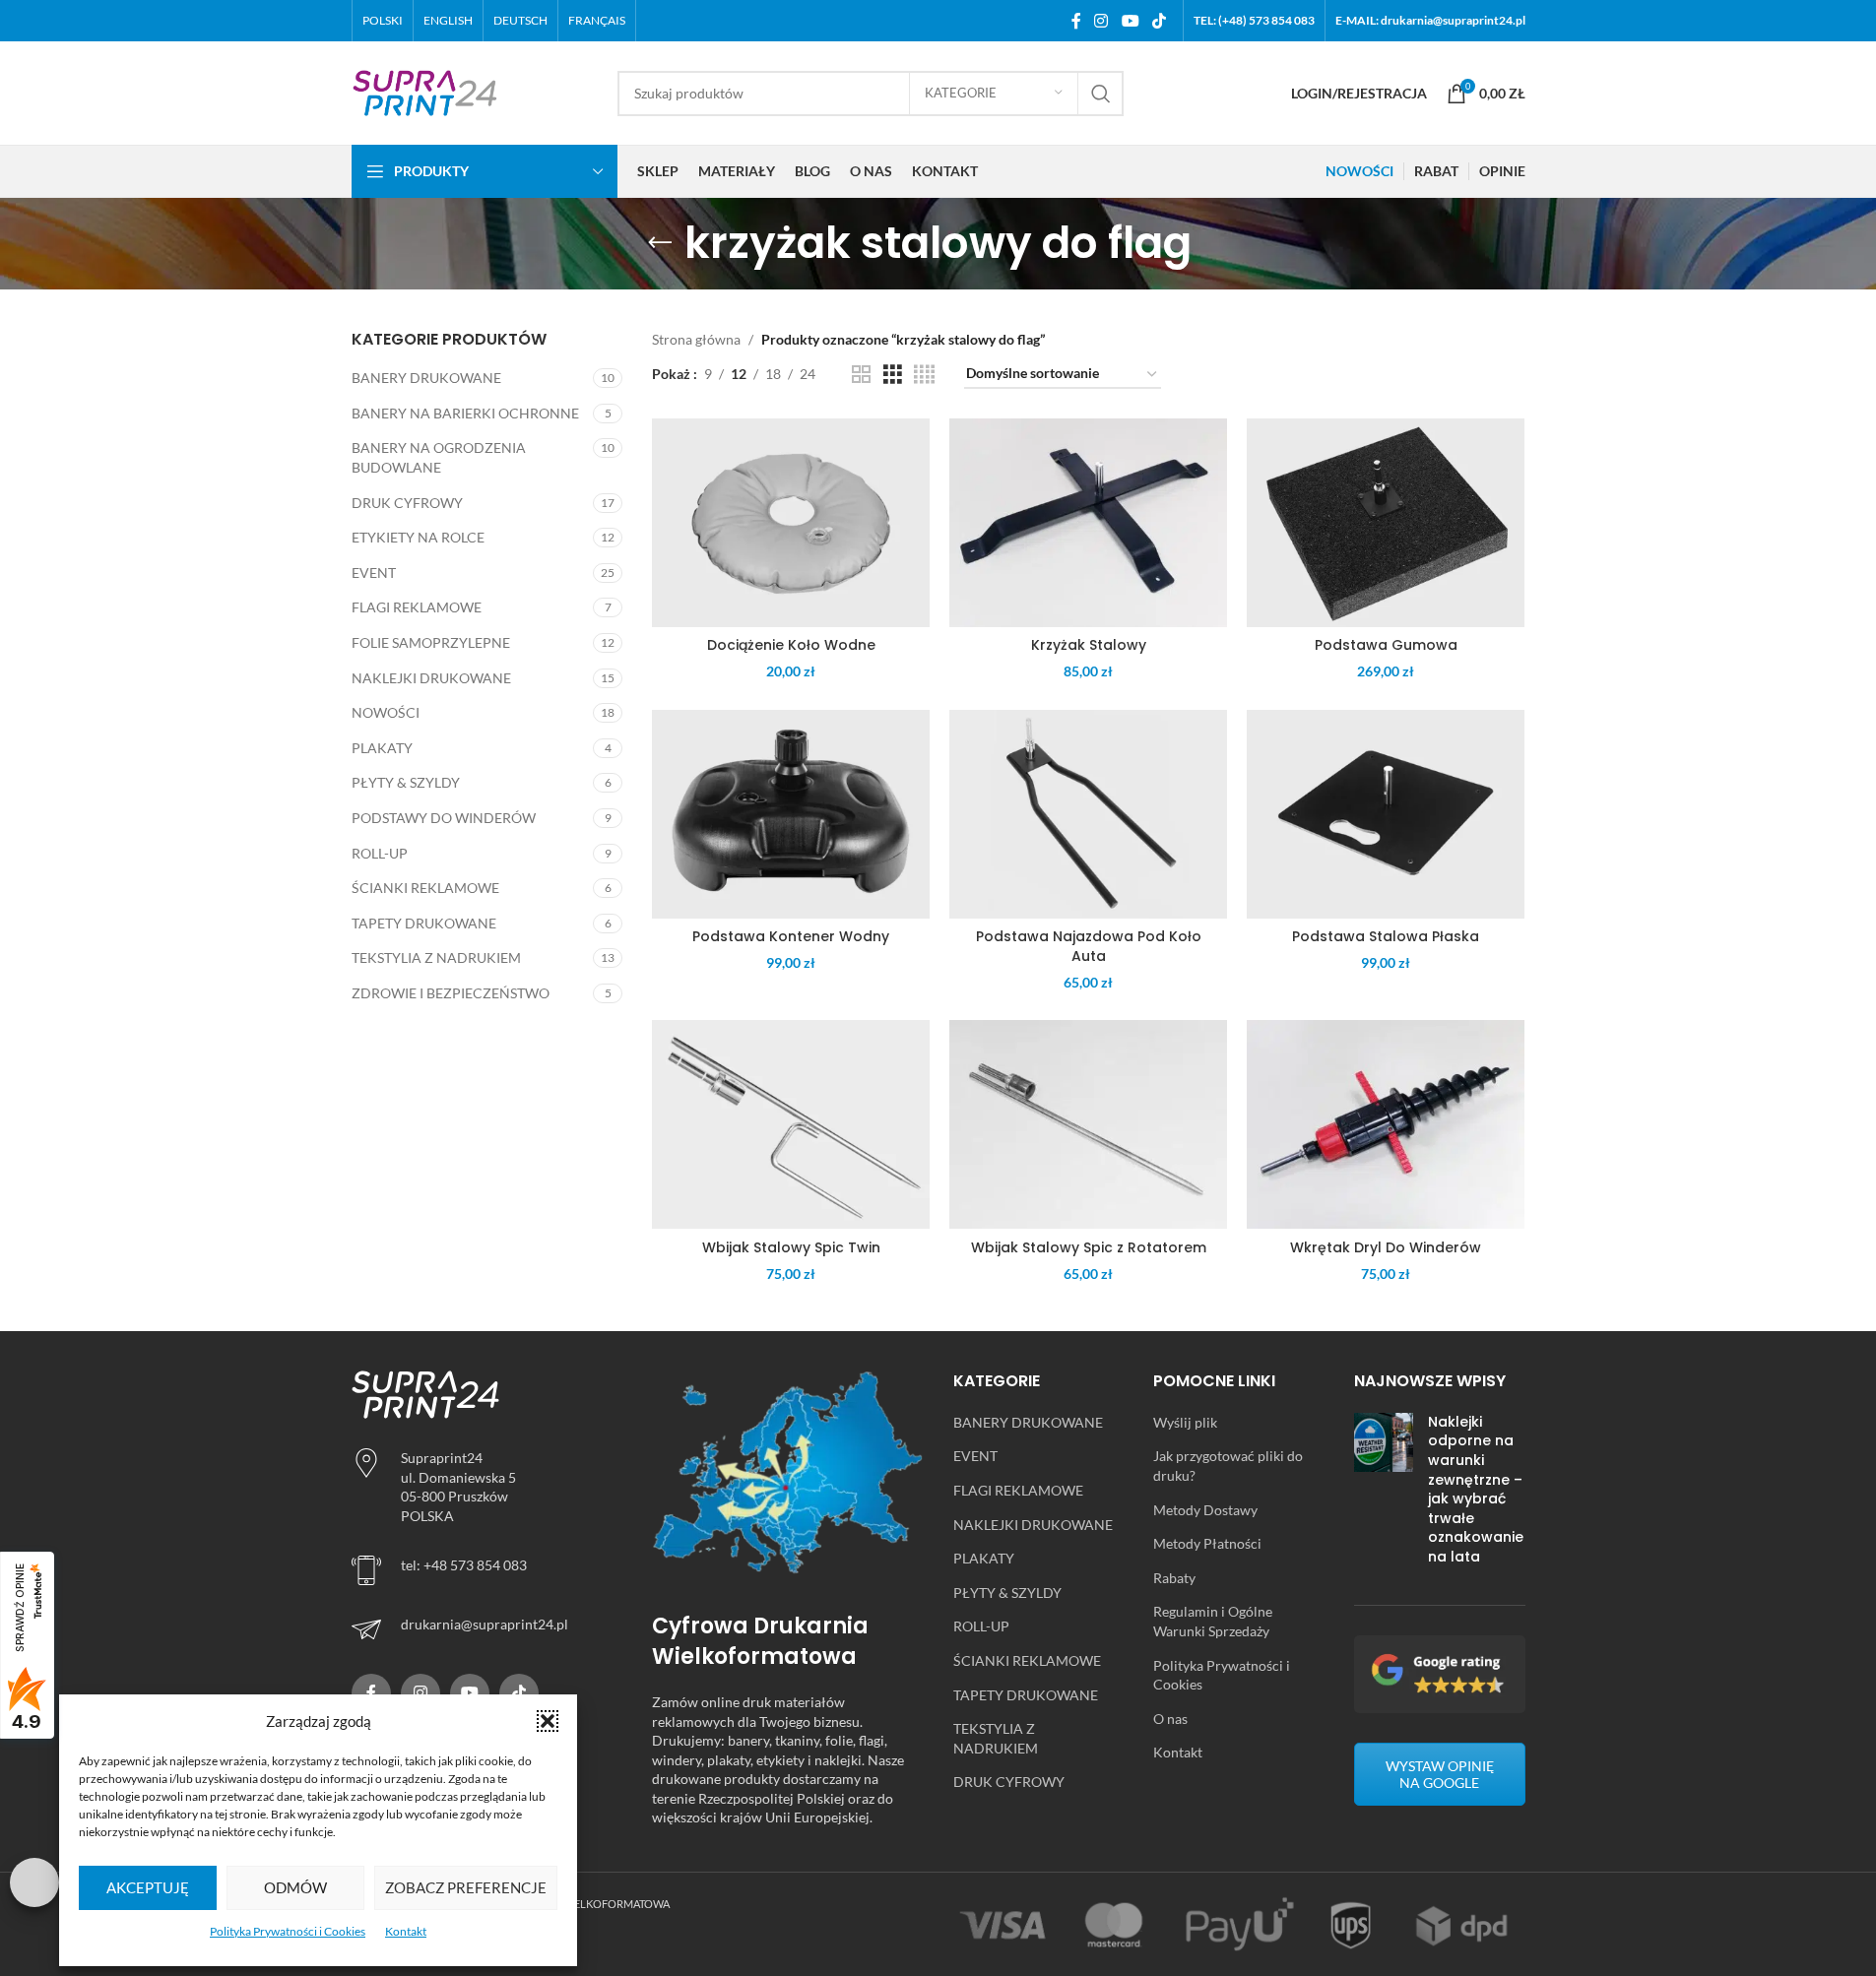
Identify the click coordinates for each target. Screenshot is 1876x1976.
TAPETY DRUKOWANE (424, 923)
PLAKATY (382, 748)
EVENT (374, 573)
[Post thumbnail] (1384, 1494)
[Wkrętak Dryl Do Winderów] (1386, 1124)
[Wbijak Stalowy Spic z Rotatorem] (1088, 1124)
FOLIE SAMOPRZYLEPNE (431, 642)
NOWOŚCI (386, 712)
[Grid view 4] (924, 375)
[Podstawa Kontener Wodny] (791, 814)
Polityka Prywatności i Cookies (288, 1931)
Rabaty (1174, 1578)
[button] (548, 1721)
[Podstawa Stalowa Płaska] (1386, 814)
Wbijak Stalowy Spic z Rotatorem (1089, 1247)
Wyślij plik (1185, 1422)
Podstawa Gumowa (1386, 645)
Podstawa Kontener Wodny (791, 936)
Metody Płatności (1207, 1543)
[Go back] (660, 243)
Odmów (295, 1887)
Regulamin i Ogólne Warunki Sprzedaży (1213, 1621)
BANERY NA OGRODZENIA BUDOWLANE (439, 457)
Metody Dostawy (1205, 1510)
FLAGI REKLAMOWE (417, 607)
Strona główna (696, 339)
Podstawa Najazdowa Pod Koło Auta (1089, 946)
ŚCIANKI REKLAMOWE (425, 888)
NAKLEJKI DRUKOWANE (431, 678)
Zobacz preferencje (466, 1887)
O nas (1170, 1719)
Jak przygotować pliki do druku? (1228, 1466)
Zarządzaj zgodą (34, 1882)
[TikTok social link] (1159, 21)
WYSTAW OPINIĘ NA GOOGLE (1440, 1774)
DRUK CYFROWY (407, 503)
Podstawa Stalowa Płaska (1386, 936)
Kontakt (406, 1931)
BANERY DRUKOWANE (426, 378)
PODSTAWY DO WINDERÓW (444, 818)
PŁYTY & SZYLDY (406, 782)
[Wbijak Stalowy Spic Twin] (791, 1124)
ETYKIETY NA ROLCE (418, 537)
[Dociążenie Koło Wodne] (791, 523)
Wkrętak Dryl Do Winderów (1386, 1247)
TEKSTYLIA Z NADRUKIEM (436, 957)
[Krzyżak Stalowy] (1088, 523)
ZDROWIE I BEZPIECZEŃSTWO (451, 993)
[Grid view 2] (861, 375)
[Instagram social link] (1101, 21)
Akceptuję (148, 1887)
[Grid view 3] (893, 375)
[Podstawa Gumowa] (1386, 523)
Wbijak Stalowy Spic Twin (791, 1247)
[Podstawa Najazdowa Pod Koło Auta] (1088, 814)
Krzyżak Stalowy (1089, 645)
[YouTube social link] (1130, 21)
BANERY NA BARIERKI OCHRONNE (465, 413)
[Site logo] (425, 91)
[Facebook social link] (1076, 21)
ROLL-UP (380, 853)
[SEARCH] (1101, 94)
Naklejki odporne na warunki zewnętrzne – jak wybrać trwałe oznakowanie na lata (1476, 1489)
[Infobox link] (487, 1629)
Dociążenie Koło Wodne (791, 645)
